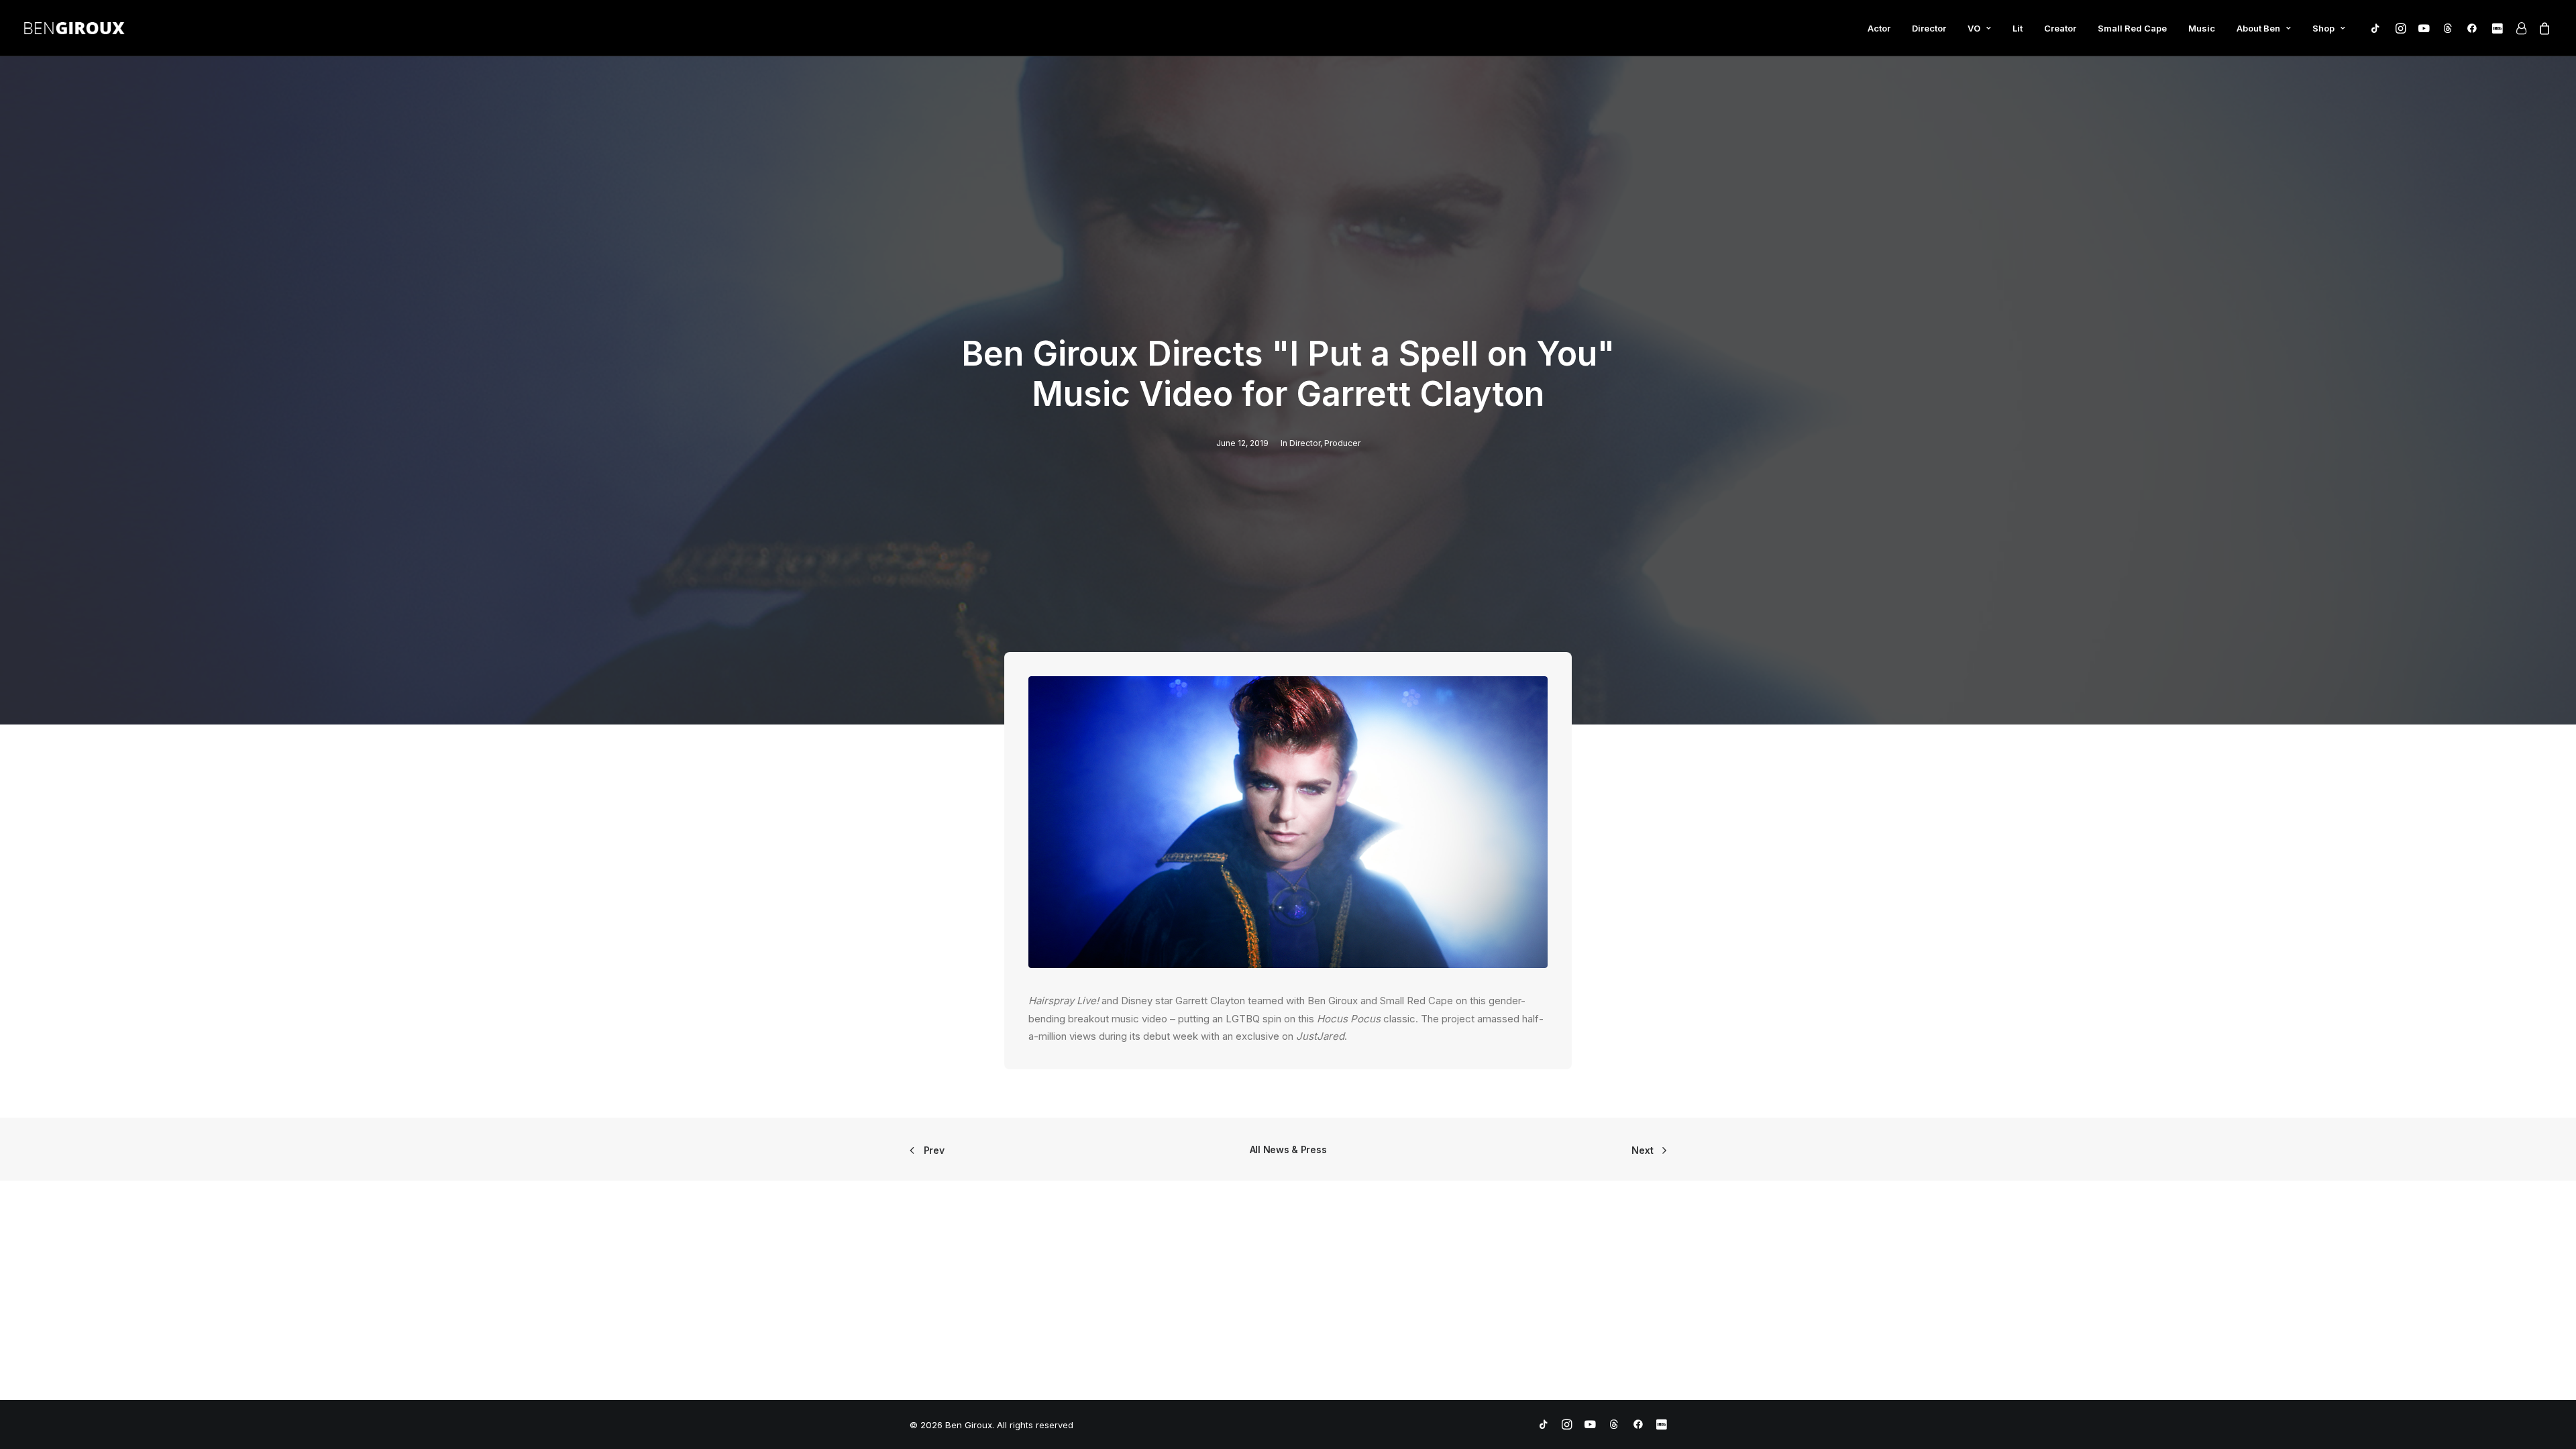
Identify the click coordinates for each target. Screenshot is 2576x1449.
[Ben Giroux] (74, 28)
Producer (1342, 443)
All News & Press (1288, 1149)
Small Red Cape (2132, 28)
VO (1974, 28)
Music (2202, 28)
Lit (2018, 28)
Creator (2060, 28)
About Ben (2258, 28)
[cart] (2542, 31)
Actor (1879, 28)
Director (1929, 28)
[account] (2520, 28)
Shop (2323, 28)
